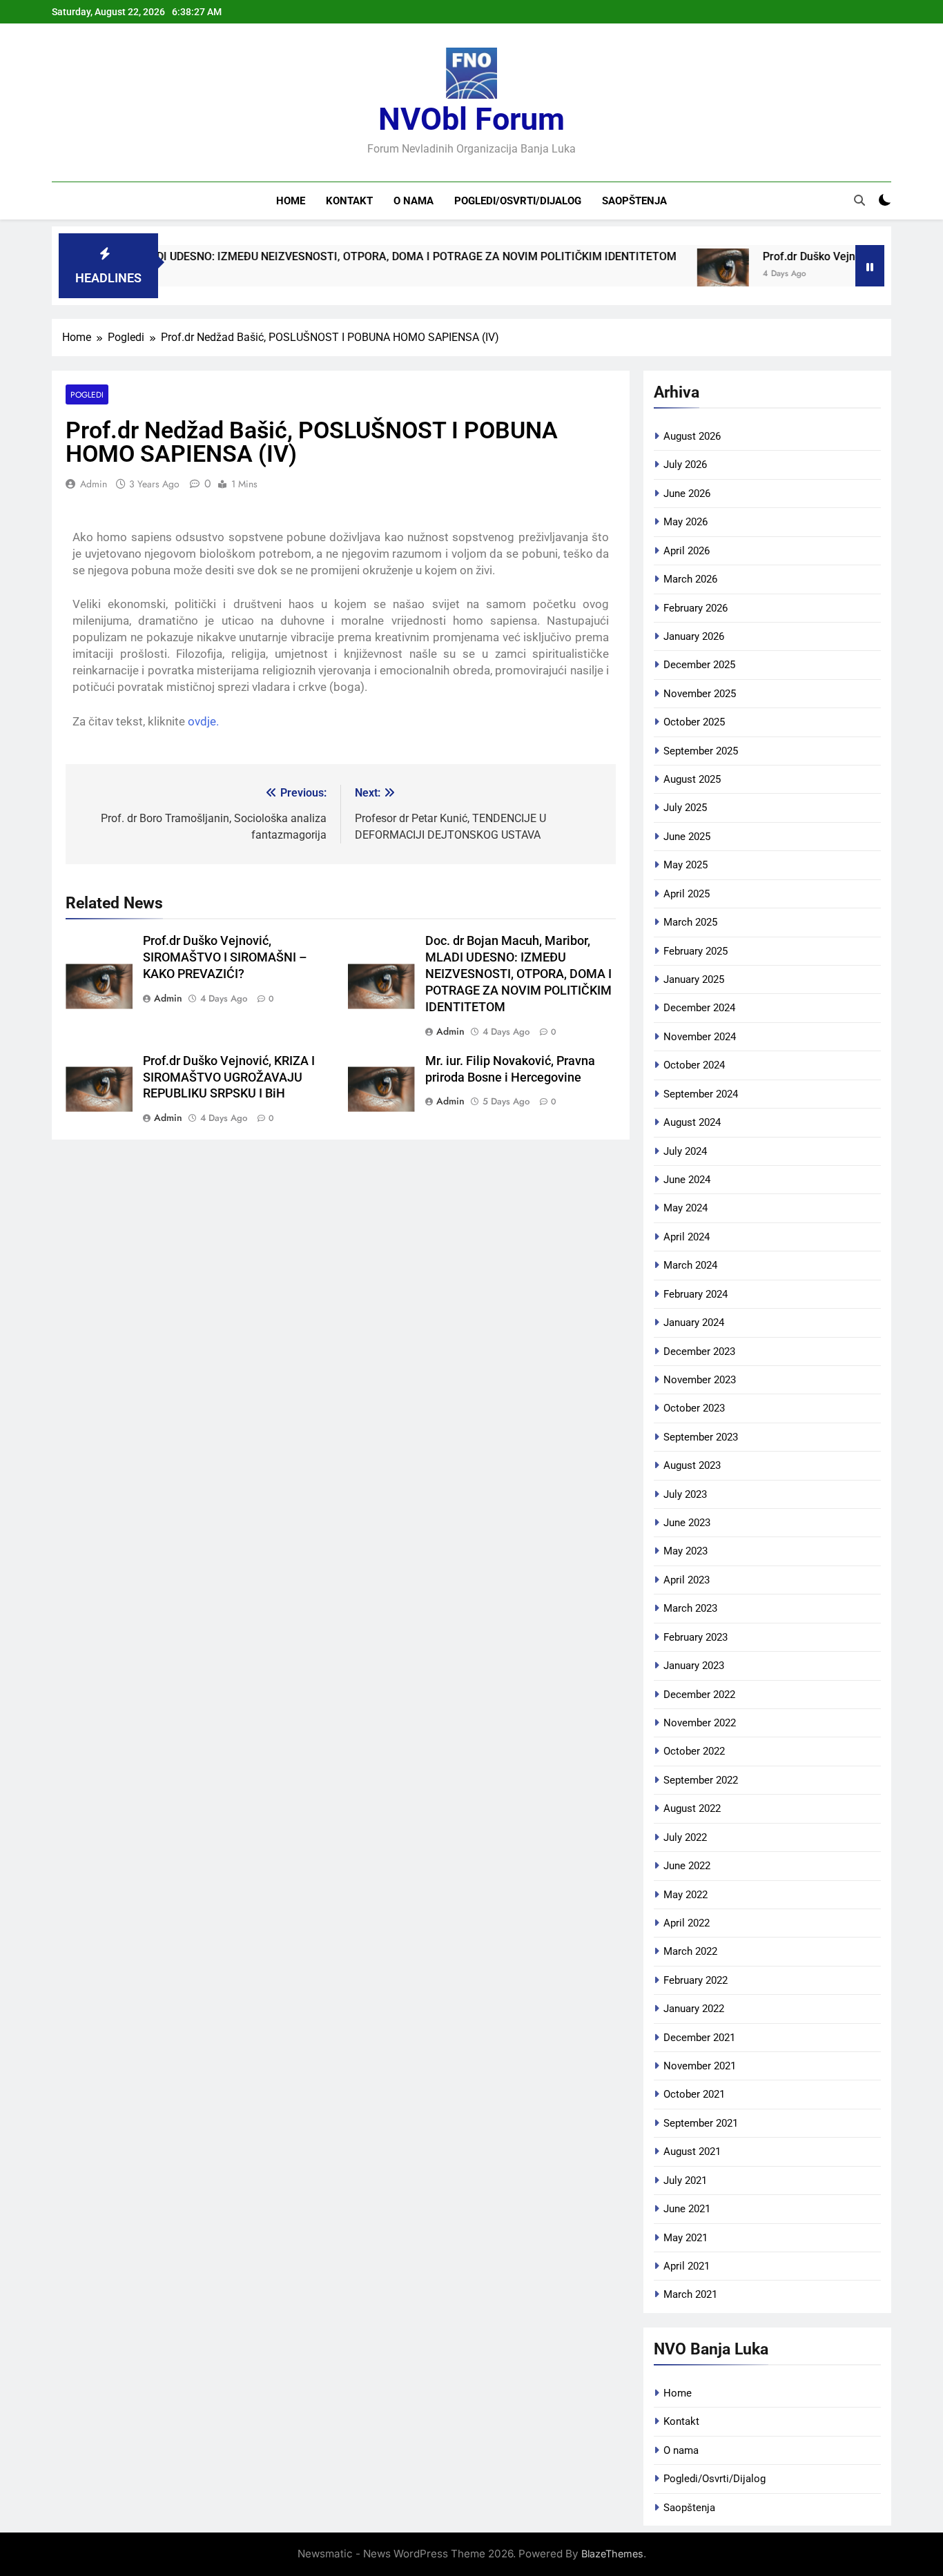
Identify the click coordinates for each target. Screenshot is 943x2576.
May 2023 (686, 1551)
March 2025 (690, 922)
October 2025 (694, 722)
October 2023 (694, 1408)
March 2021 (690, 2294)
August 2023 (692, 1465)
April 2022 (687, 1923)
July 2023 (685, 1494)
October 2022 (694, 1751)
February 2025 (696, 951)
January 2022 (694, 2009)
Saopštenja (634, 201)
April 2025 (687, 894)
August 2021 (692, 2151)
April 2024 (687, 1237)
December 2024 (699, 1008)
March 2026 (690, 579)
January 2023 (694, 1666)
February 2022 (696, 1980)
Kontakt (349, 201)
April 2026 (687, 551)
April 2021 (687, 2266)
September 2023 (701, 1437)
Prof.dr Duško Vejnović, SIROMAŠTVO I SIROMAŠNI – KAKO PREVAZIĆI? (225, 957)
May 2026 (686, 522)
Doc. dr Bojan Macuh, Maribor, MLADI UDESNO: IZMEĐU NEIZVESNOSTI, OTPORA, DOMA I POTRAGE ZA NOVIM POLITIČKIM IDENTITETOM (518, 974)
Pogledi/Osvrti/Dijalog (518, 201)
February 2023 (696, 1637)
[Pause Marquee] (870, 266)
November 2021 (700, 2066)
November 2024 (700, 1037)
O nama (414, 201)
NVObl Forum (471, 119)
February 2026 (696, 608)
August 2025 (692, 779)
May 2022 (686, 1895)
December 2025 (699, 665)
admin (94, 484)
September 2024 (701, 1094)
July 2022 (685, 1837)
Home (291, 201)
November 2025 (700, 694)
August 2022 (692, 1808)
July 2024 (685, 1151)
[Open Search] (859, 200)
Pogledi (87, 394)
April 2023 (687, 1580)
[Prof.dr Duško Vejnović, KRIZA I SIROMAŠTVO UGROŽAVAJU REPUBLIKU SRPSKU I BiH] (666, 274)
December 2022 (699, 1695)
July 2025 (685, 808)
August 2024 (692, 1122)
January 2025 (694, 979)
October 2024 (694, 1065)
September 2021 (701, 2123)
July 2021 (685, 2180)
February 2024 (696, 1294)
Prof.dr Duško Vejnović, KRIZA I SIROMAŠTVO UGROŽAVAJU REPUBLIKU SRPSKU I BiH (229, 1077)
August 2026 (692, 436)
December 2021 (699, 2038)
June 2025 (687, 837)
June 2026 (687, 494)
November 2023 (700, 1380)
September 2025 (701, 751)
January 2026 (694, 636)
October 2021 (694, 2094)
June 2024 (687, 1180)
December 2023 (699, 1352)
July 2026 (685, 465)
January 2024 (694, 1323)
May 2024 (686, 1208)
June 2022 (687, 1866)
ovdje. (203, 721)
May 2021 (686, 2238)
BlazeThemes (612, 2554)
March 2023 (690, 1608)
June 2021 (687, 2209)
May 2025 (686, 865)
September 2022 (701, 1780)
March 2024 (690, 1265)
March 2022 (690, 1951)
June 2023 (687, 1523)
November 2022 (700, 1723)
